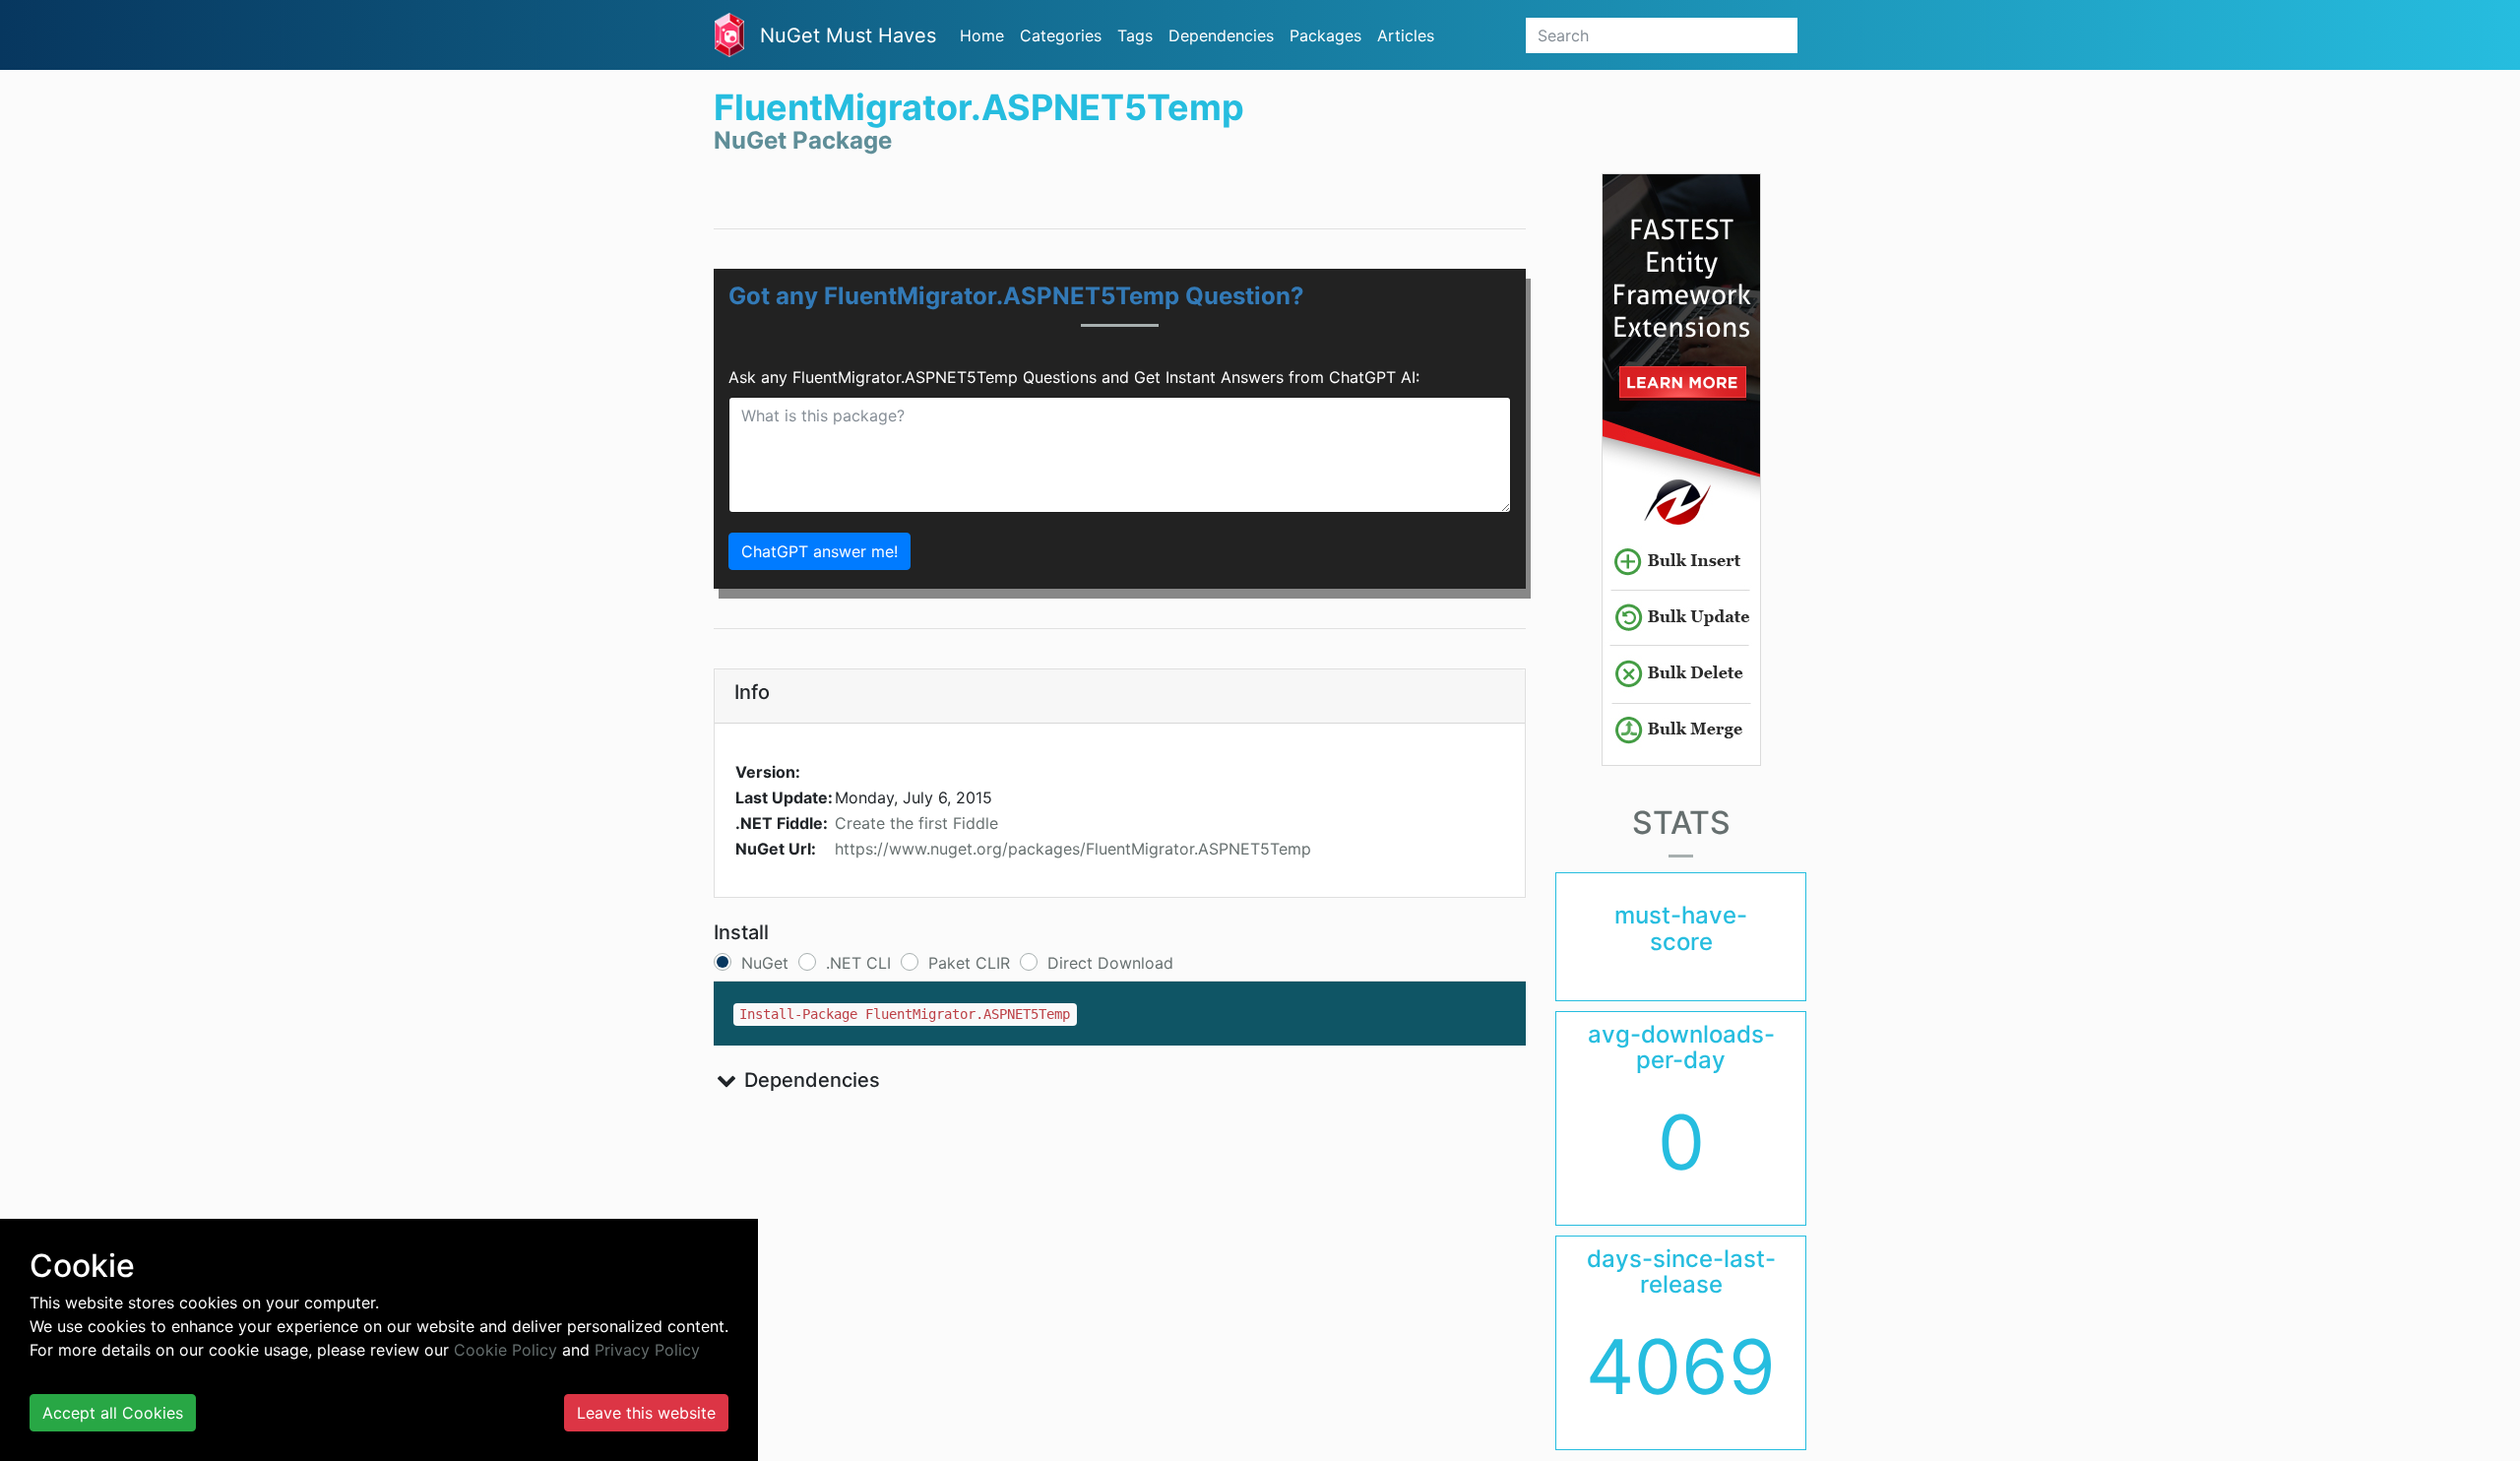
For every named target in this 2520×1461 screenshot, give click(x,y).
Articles (1406, 35)
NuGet (765, 963)
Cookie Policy (505, 1350)
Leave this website (646, 1413)
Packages (1325, 35)
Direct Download (1110, 963)
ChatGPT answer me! (819, 551)
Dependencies (1221, 35)
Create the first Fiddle (916, 823)
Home (982, 35)
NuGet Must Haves (848, 35)
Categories (1061, 35)
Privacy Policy (647, 1350)
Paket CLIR (969, 963)
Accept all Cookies (113, 1413)
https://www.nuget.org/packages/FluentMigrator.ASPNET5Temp (1073, 849)
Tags (1135, 35)
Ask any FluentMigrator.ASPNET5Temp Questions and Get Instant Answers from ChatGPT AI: (1074, 377)
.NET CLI (858, 963)
